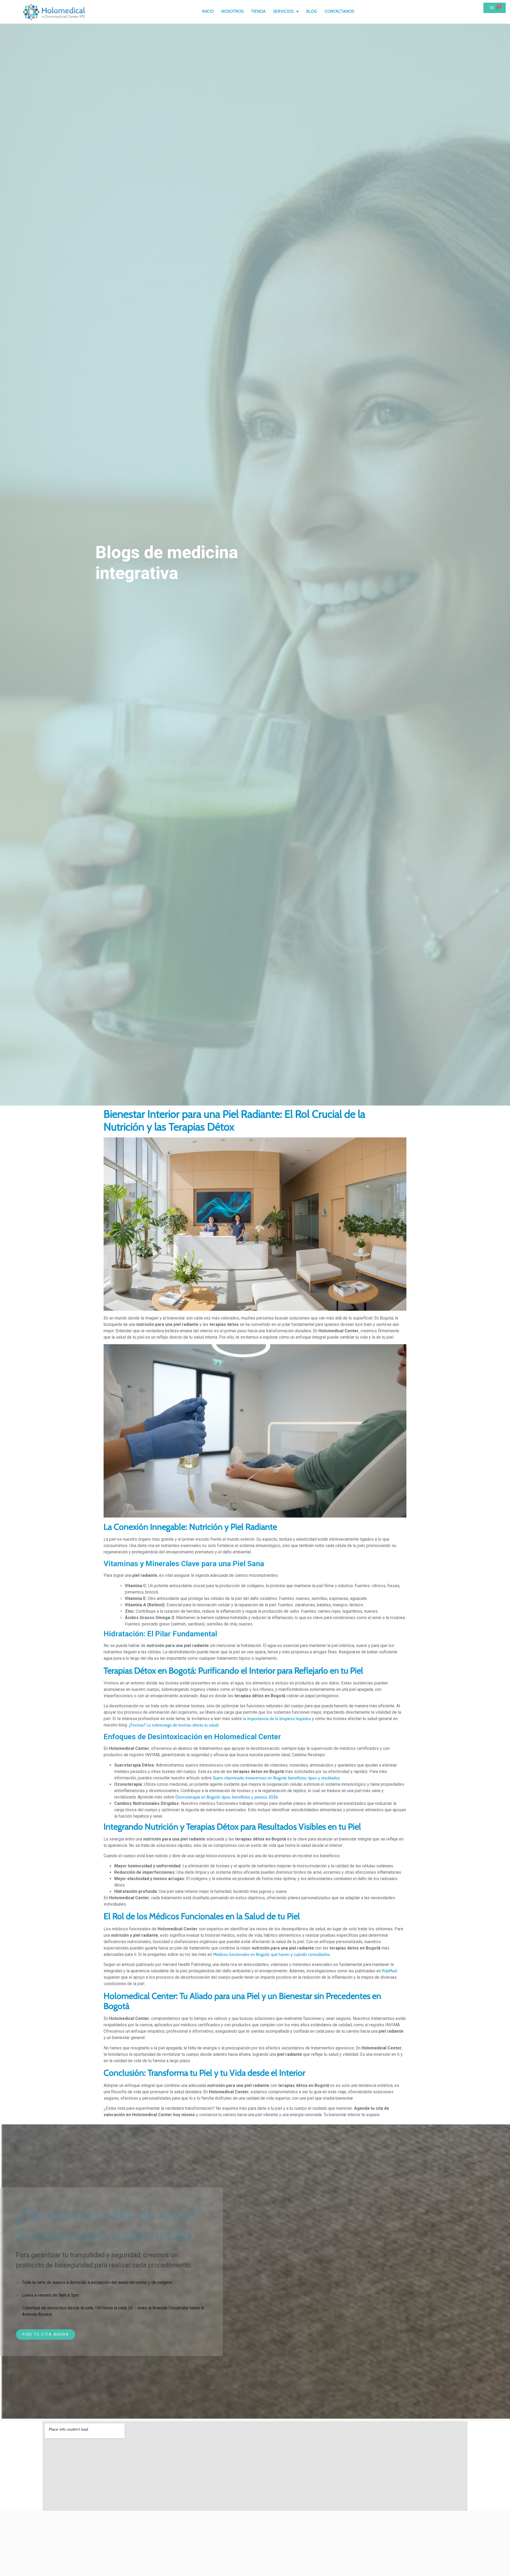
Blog (312, 11)
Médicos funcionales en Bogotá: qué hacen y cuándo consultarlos (271, 1954)
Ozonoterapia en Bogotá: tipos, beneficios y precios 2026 (227, 1797)
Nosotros (232, 11)
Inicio (208, 11)
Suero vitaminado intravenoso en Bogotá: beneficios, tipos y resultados (276, 1778)
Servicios (283, 11)
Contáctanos (339, 11)
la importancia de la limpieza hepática (277, 1719)
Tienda (258, 11)
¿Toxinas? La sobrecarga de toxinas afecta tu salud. (174, 1725)
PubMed (389, 1971)
